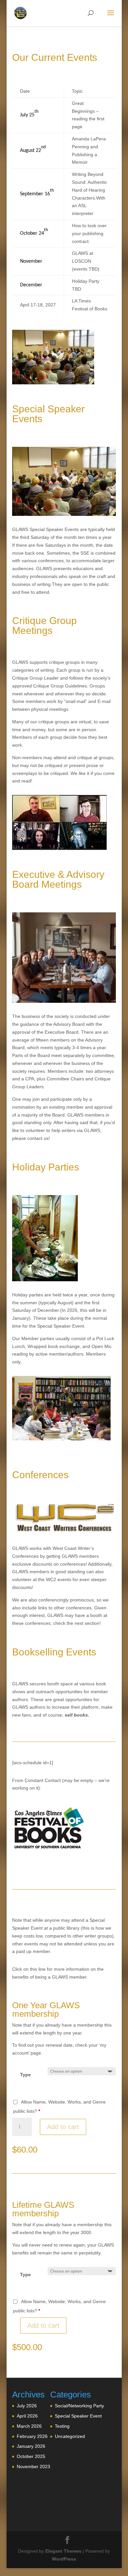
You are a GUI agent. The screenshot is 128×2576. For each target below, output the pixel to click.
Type (25, 2075)
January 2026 (31, 2446)
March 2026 (29, 2426)
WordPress (64, 2559)
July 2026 (27, 2406)
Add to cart (63, 2127)
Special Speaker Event (78, 2416)
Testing (62, 2426)
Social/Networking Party (79, 2406)
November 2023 (33, 2467)
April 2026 (27, 2416)
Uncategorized (70, 2436)
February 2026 (32, 2436)
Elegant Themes (63, 2551)
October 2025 (31, 2456)
